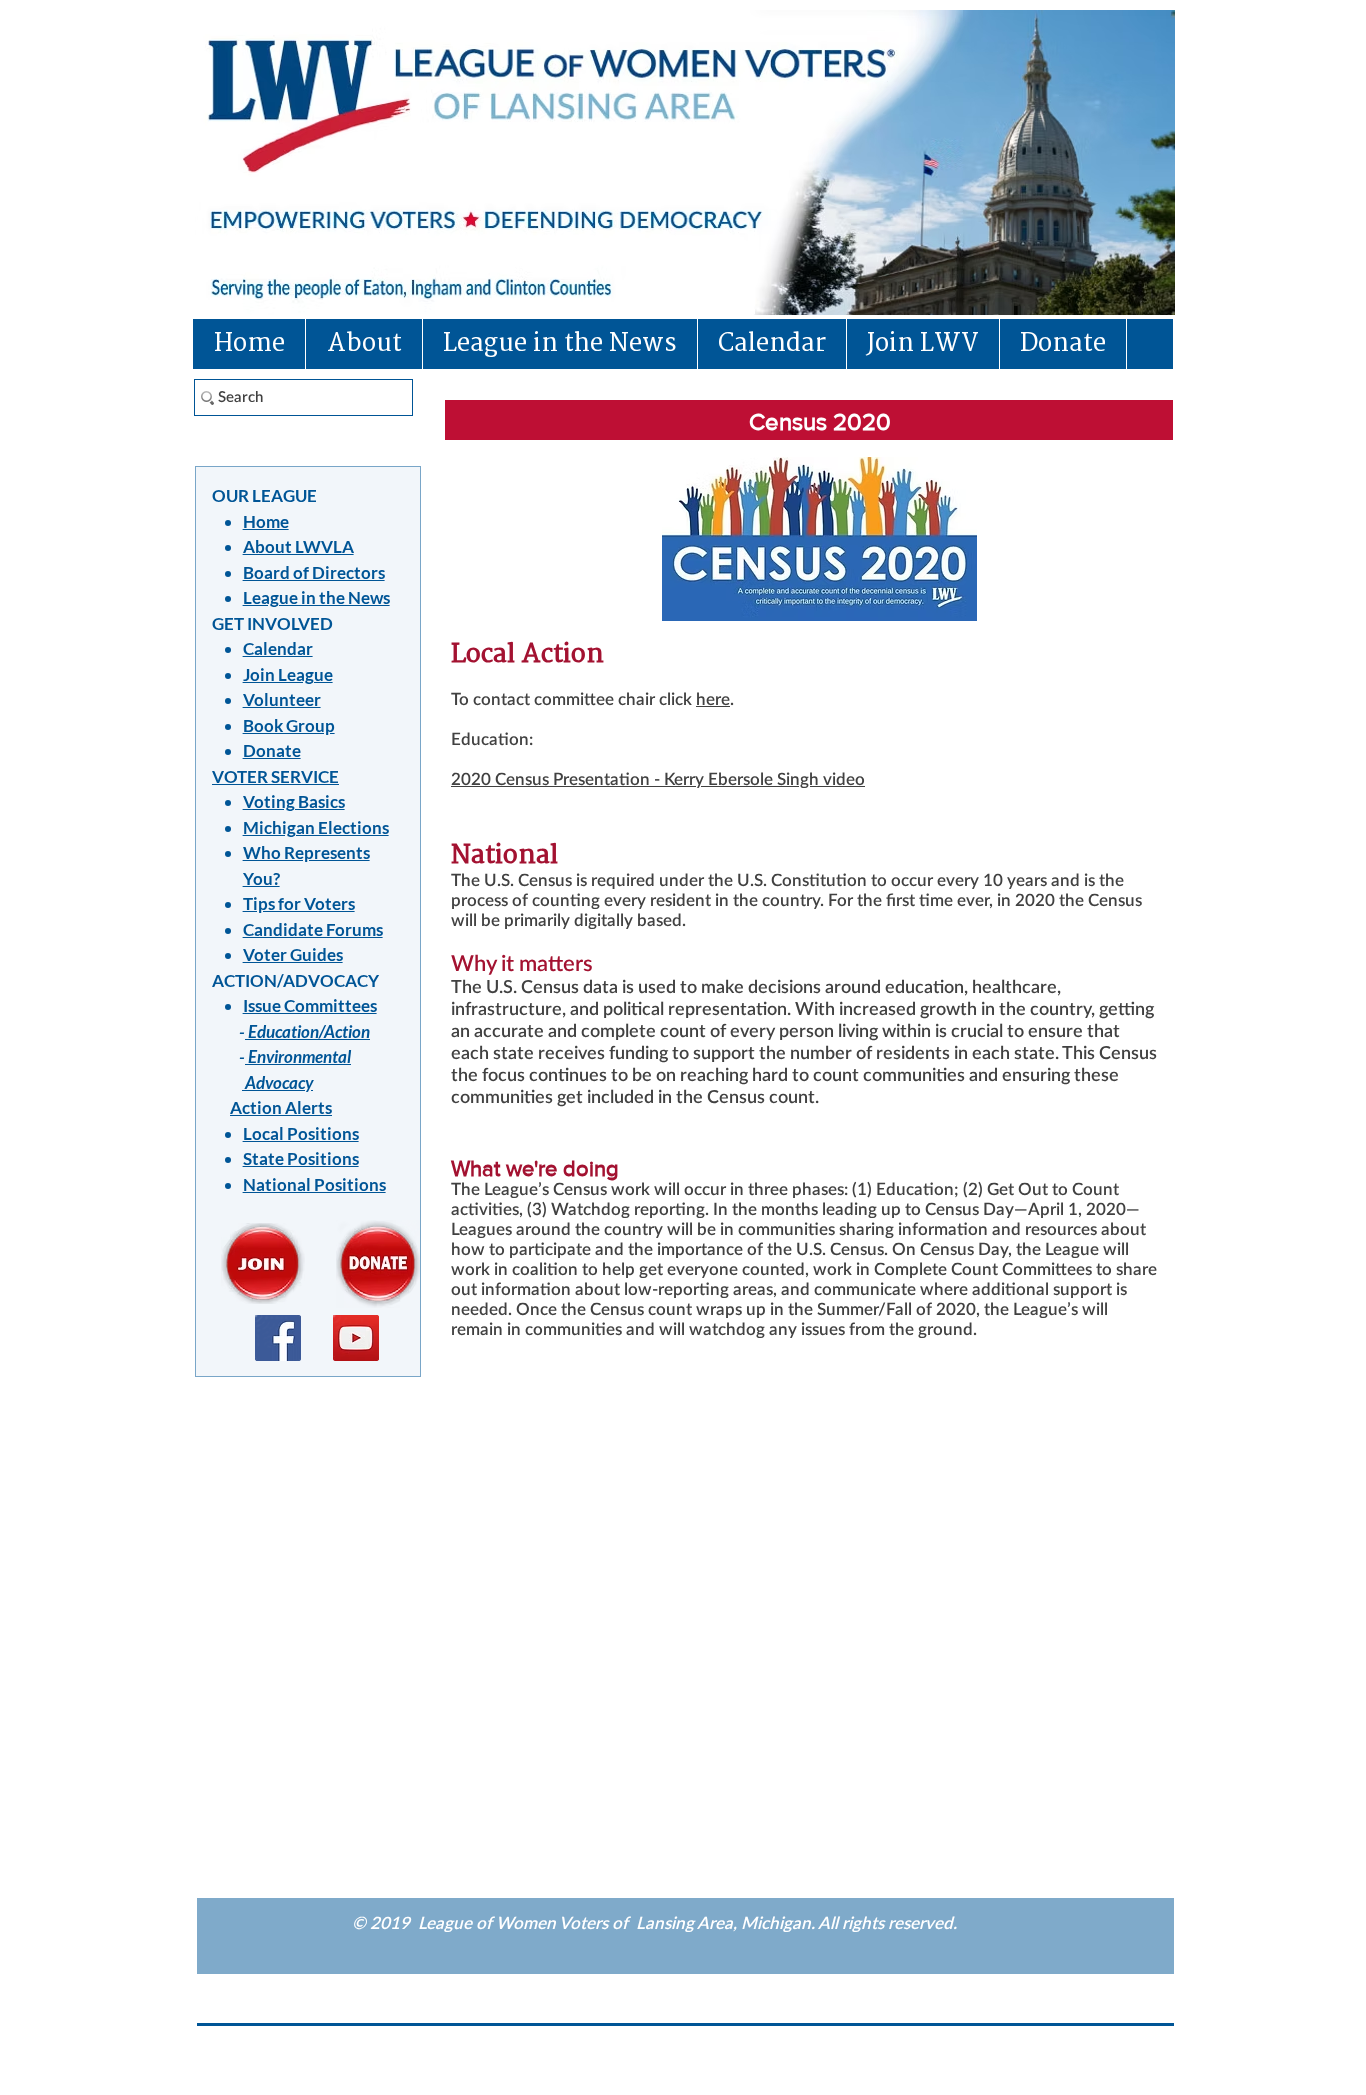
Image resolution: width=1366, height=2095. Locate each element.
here (713, 699)
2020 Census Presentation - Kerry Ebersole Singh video (658, 779)
